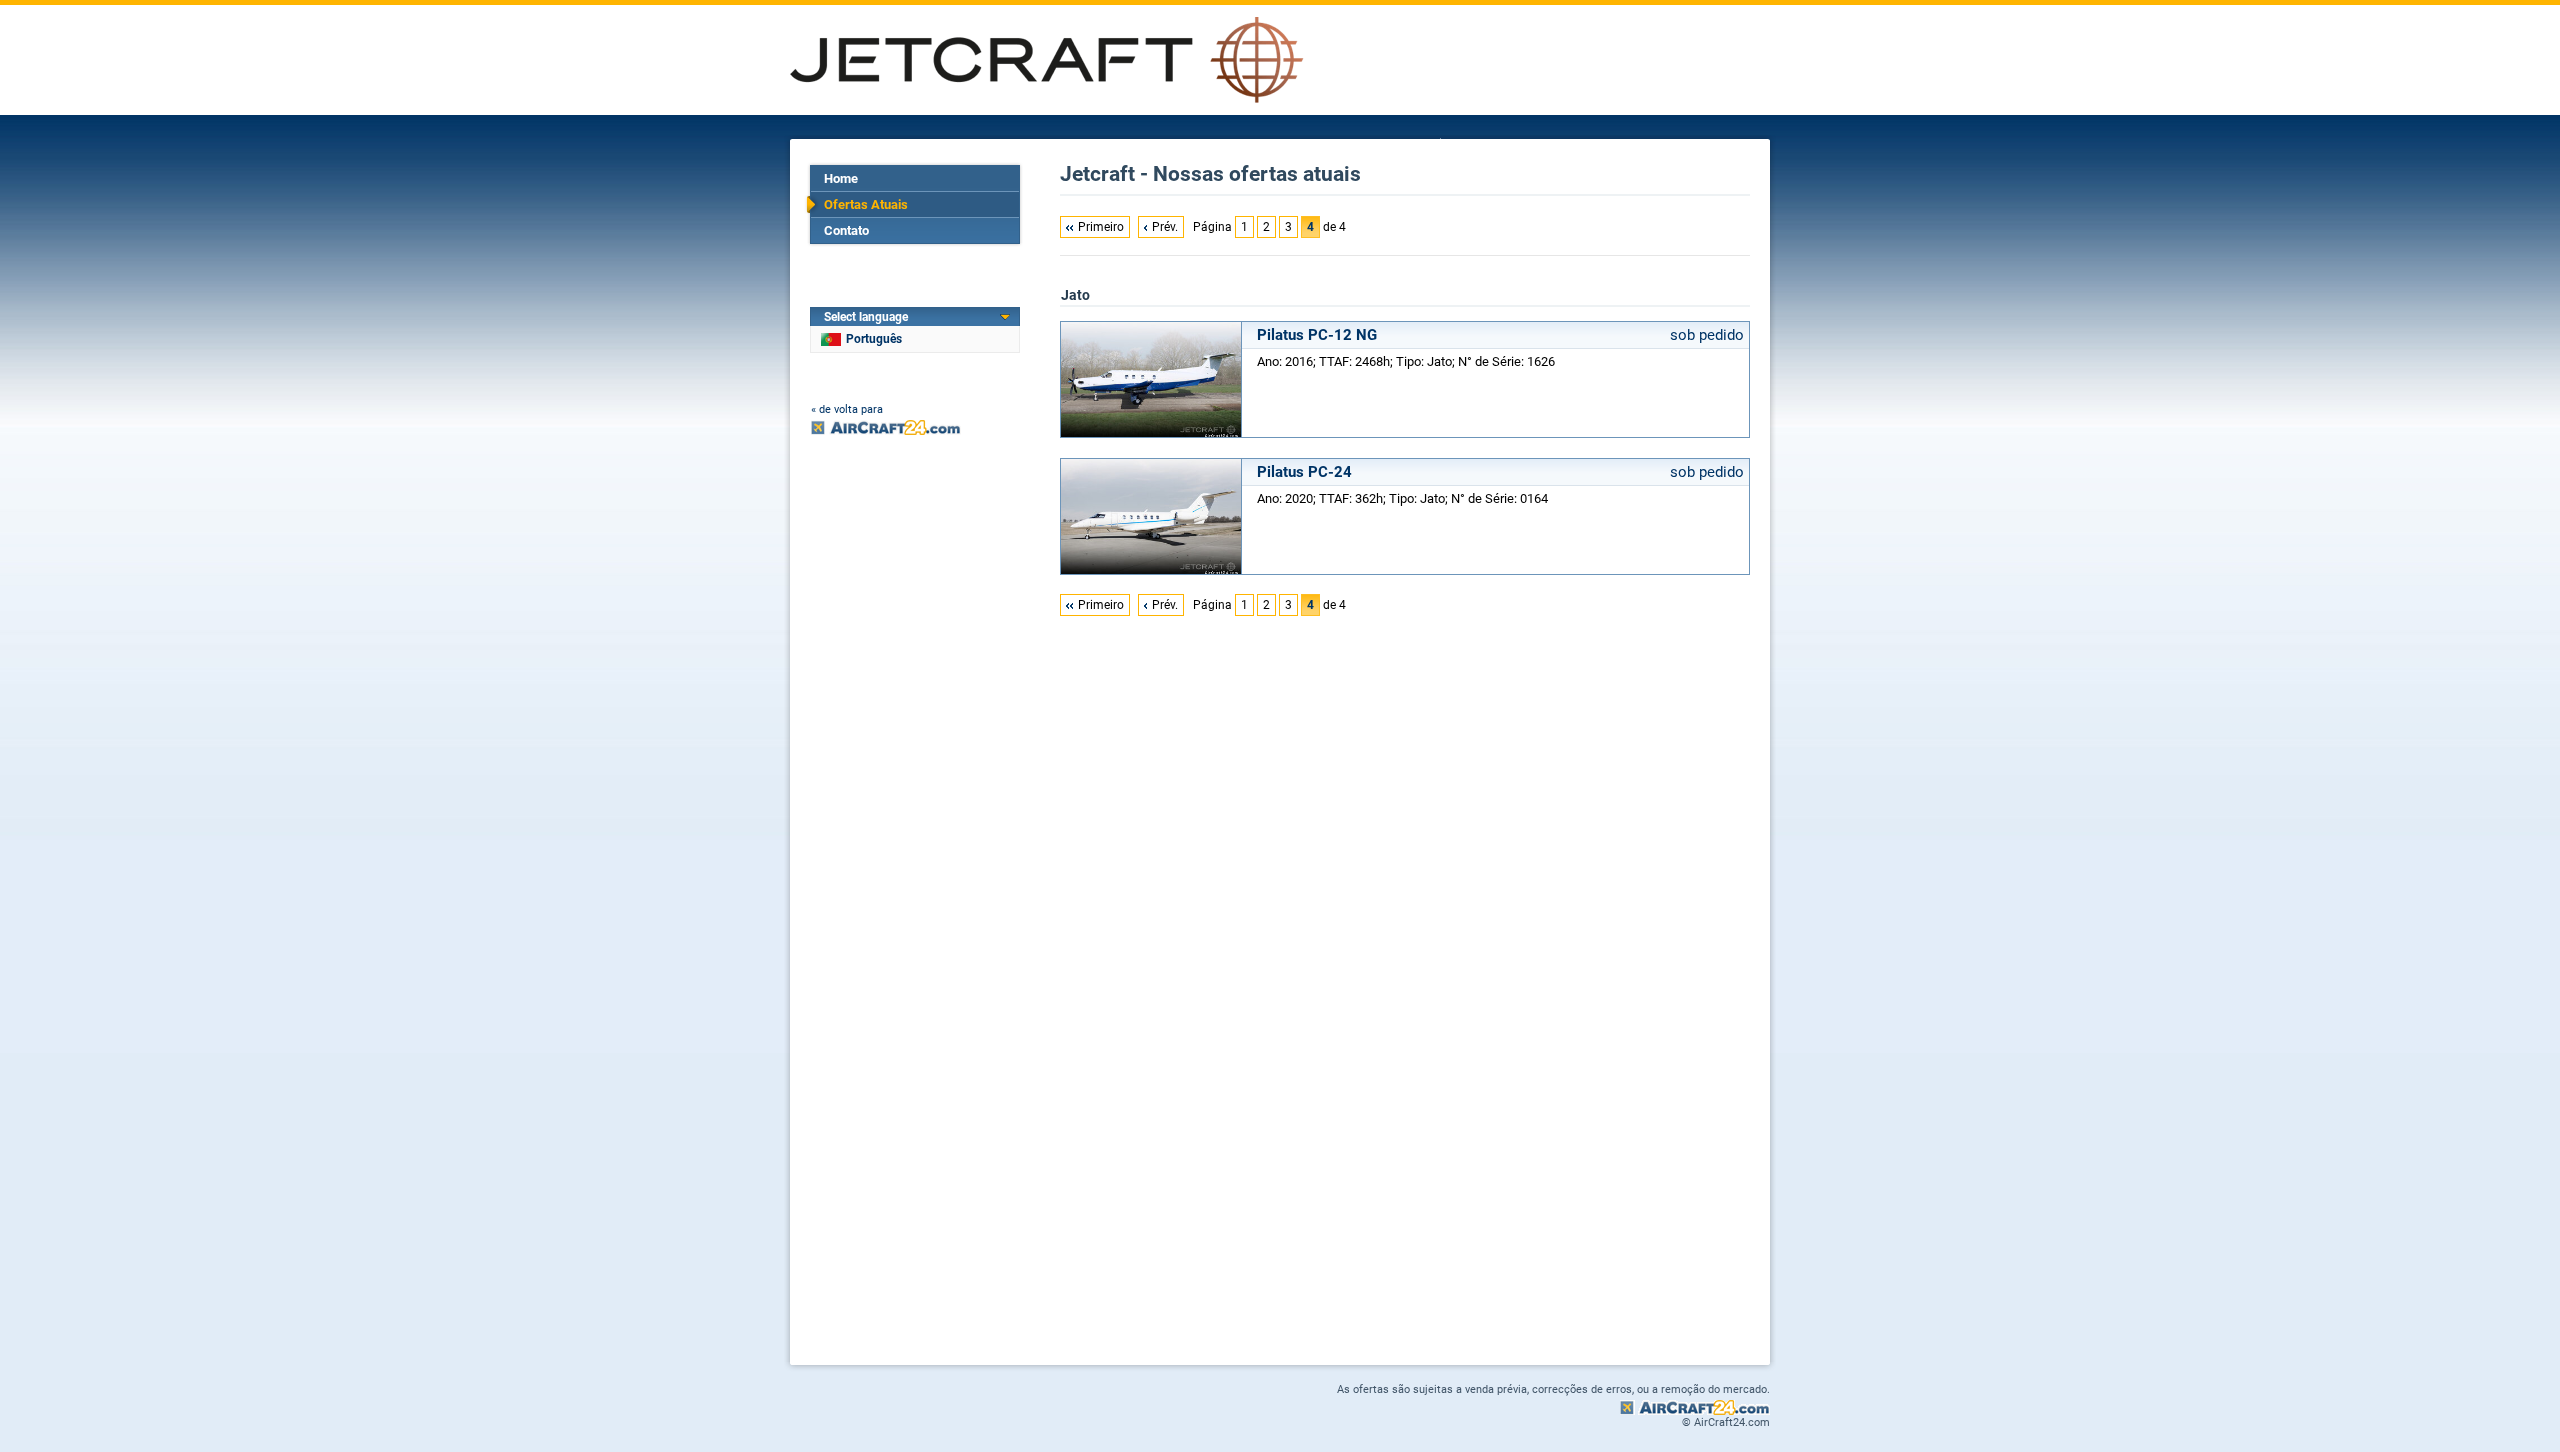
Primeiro (1101, 227)
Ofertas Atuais (866, 204)
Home (841, 178)
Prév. (1165, 227)
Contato (846, 230)
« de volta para (847, 409)
